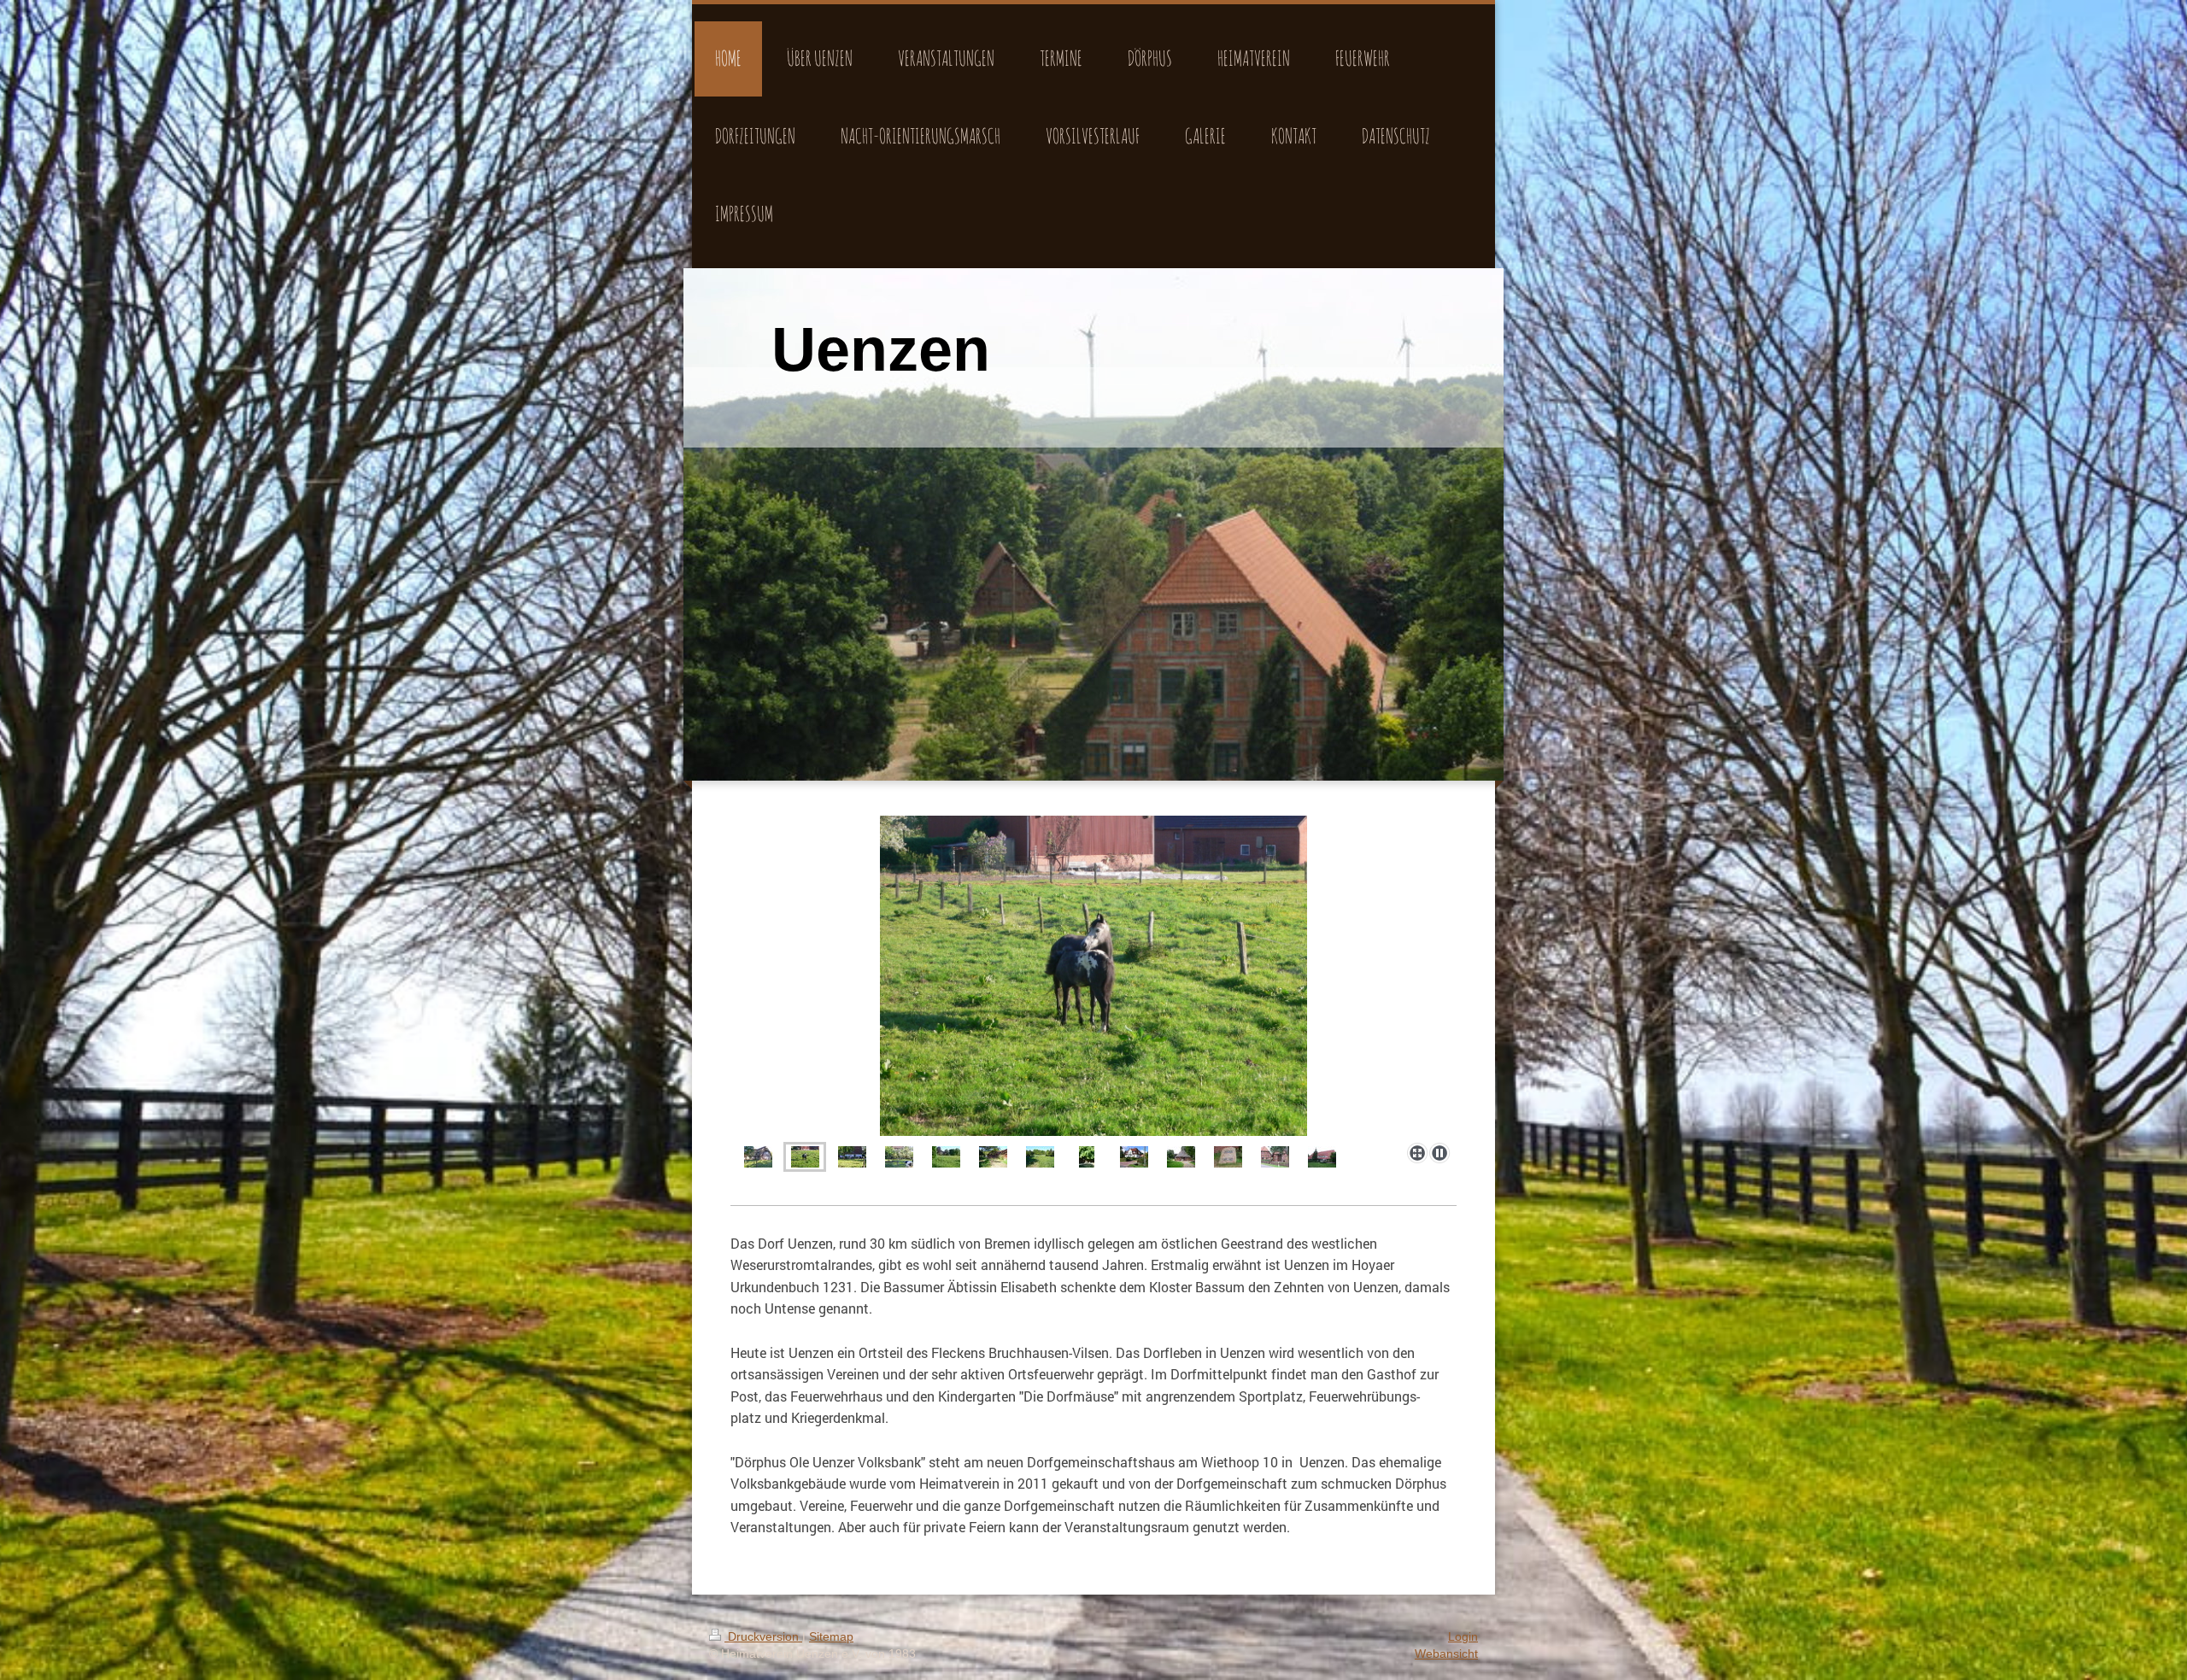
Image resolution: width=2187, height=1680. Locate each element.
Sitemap (831, 1636)
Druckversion (763, 1636)
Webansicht (1446, 1654)
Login (1463, 1636)
